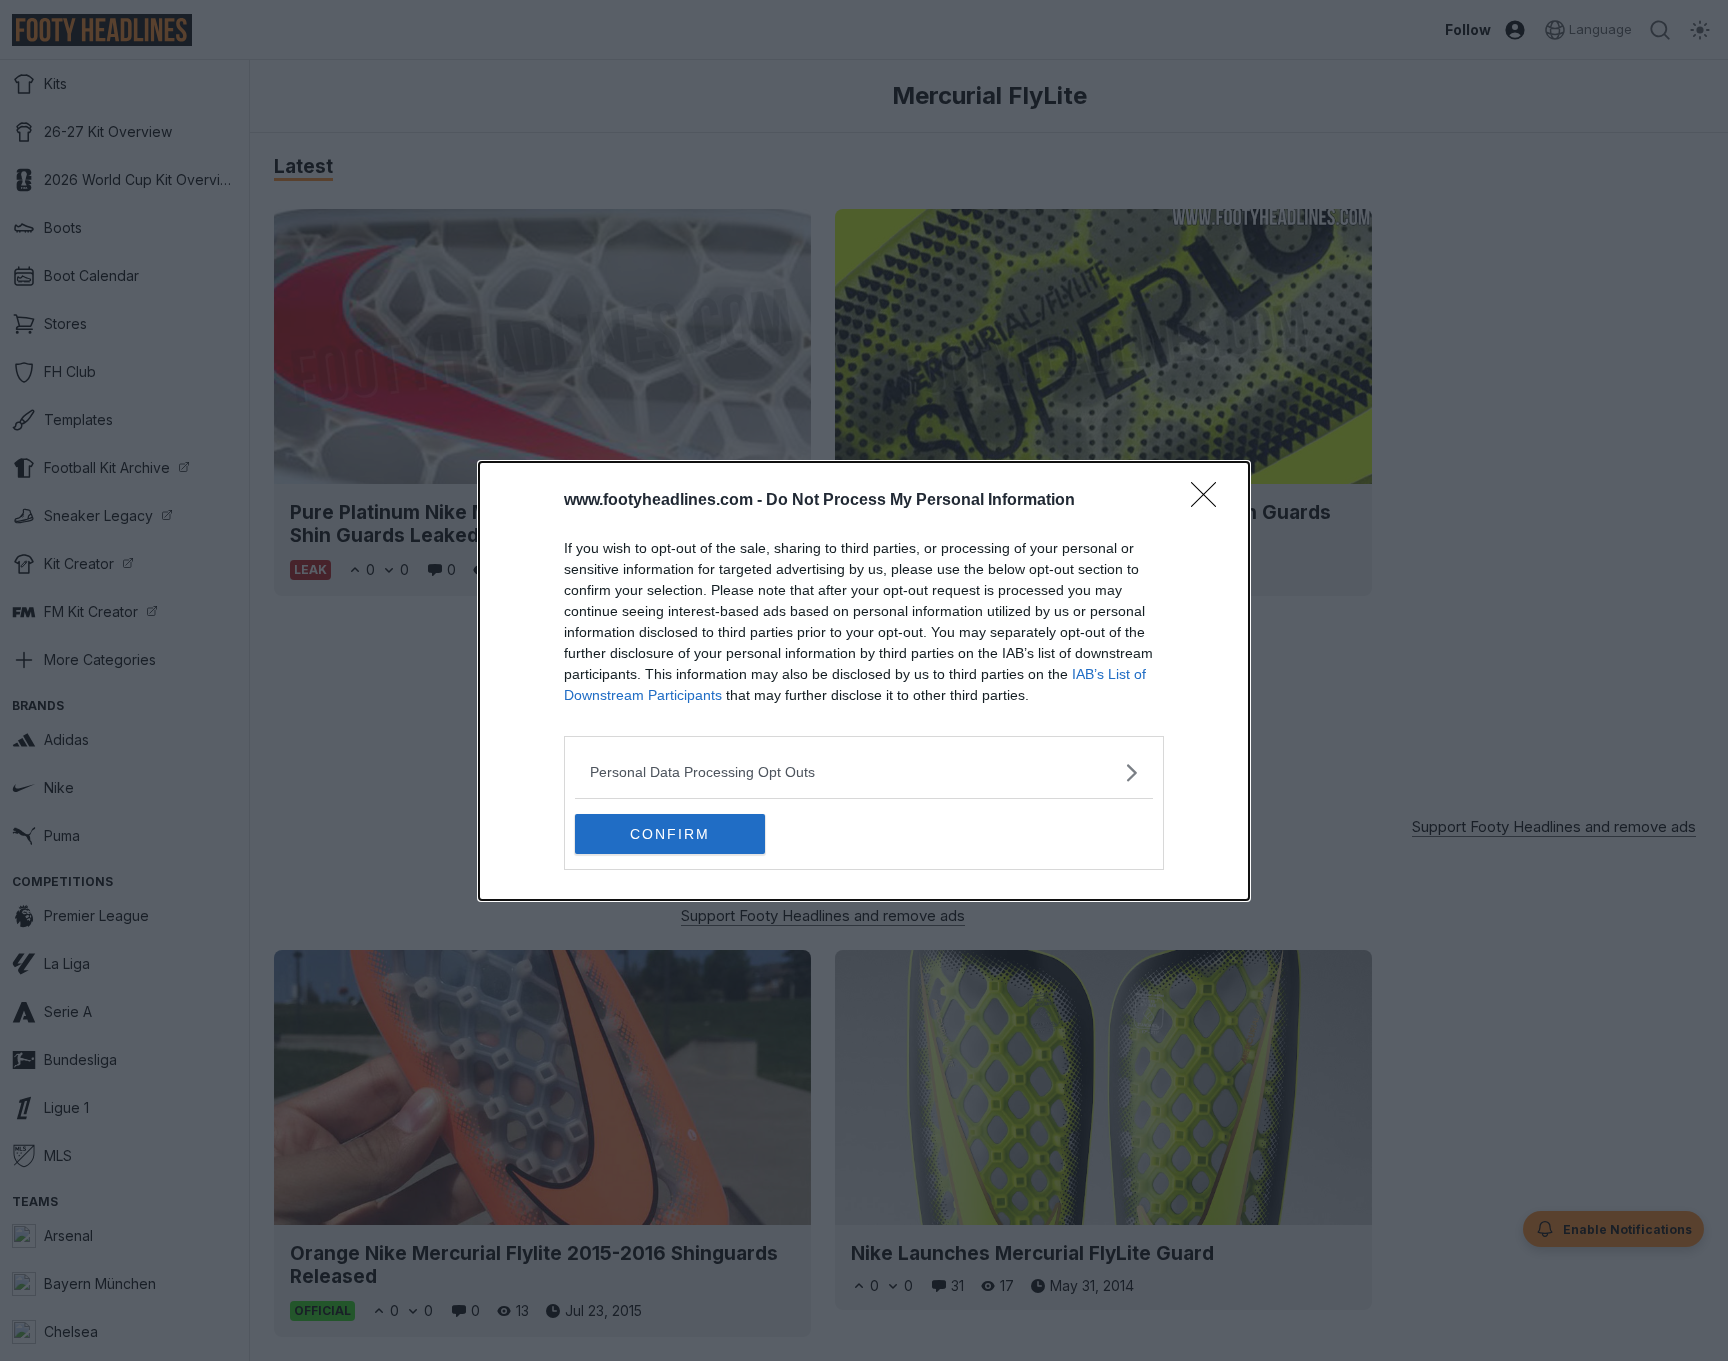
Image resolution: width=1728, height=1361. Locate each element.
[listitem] (864, 772)
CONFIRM (670, 834)
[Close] (1210, 501)
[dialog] (864, 681)
